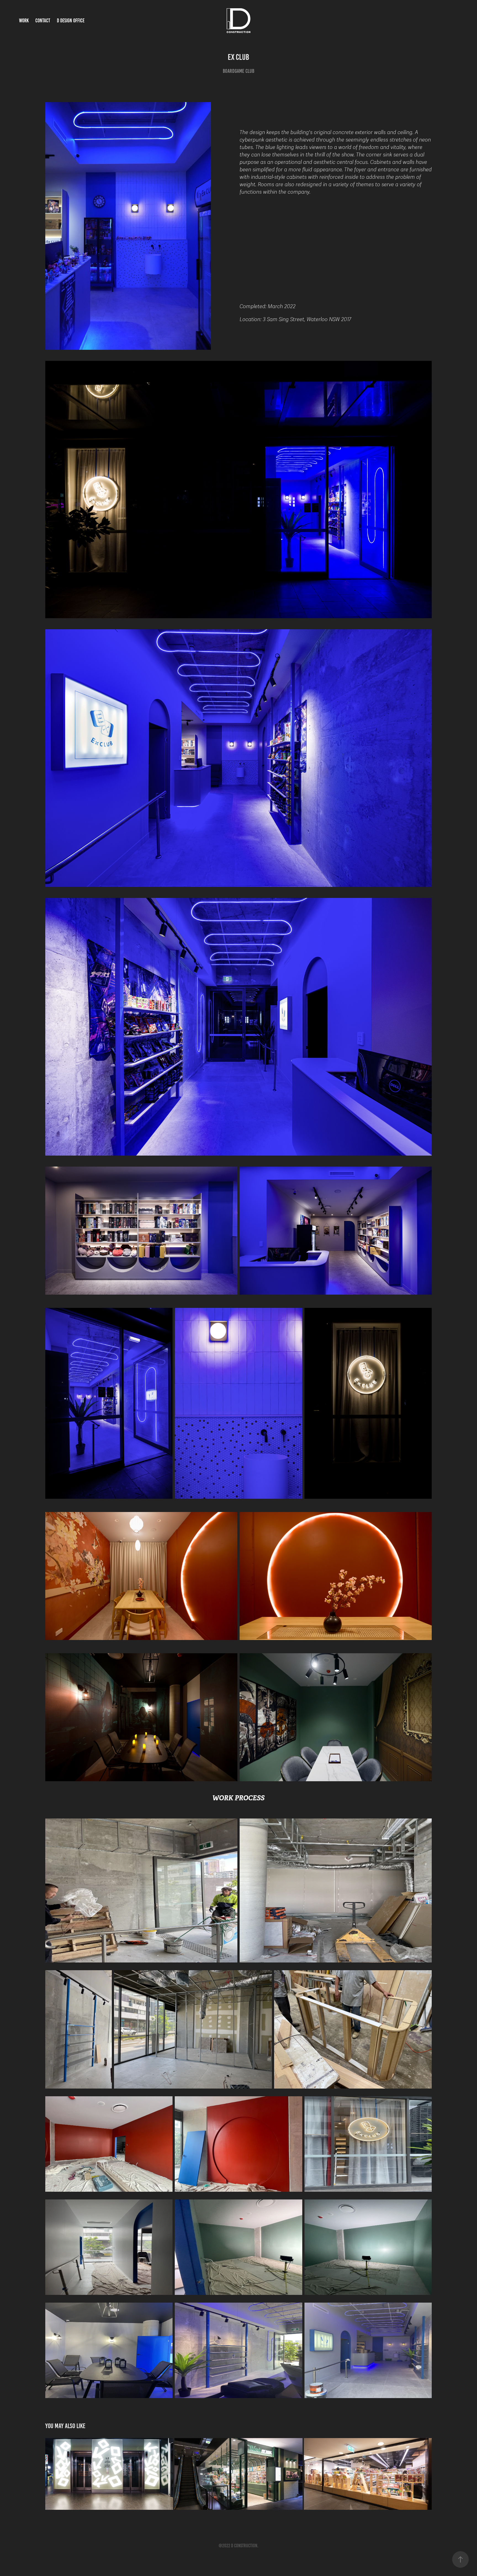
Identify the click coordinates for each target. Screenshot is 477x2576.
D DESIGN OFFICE (71, 21)
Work (24, 21)
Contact (43, 21)
